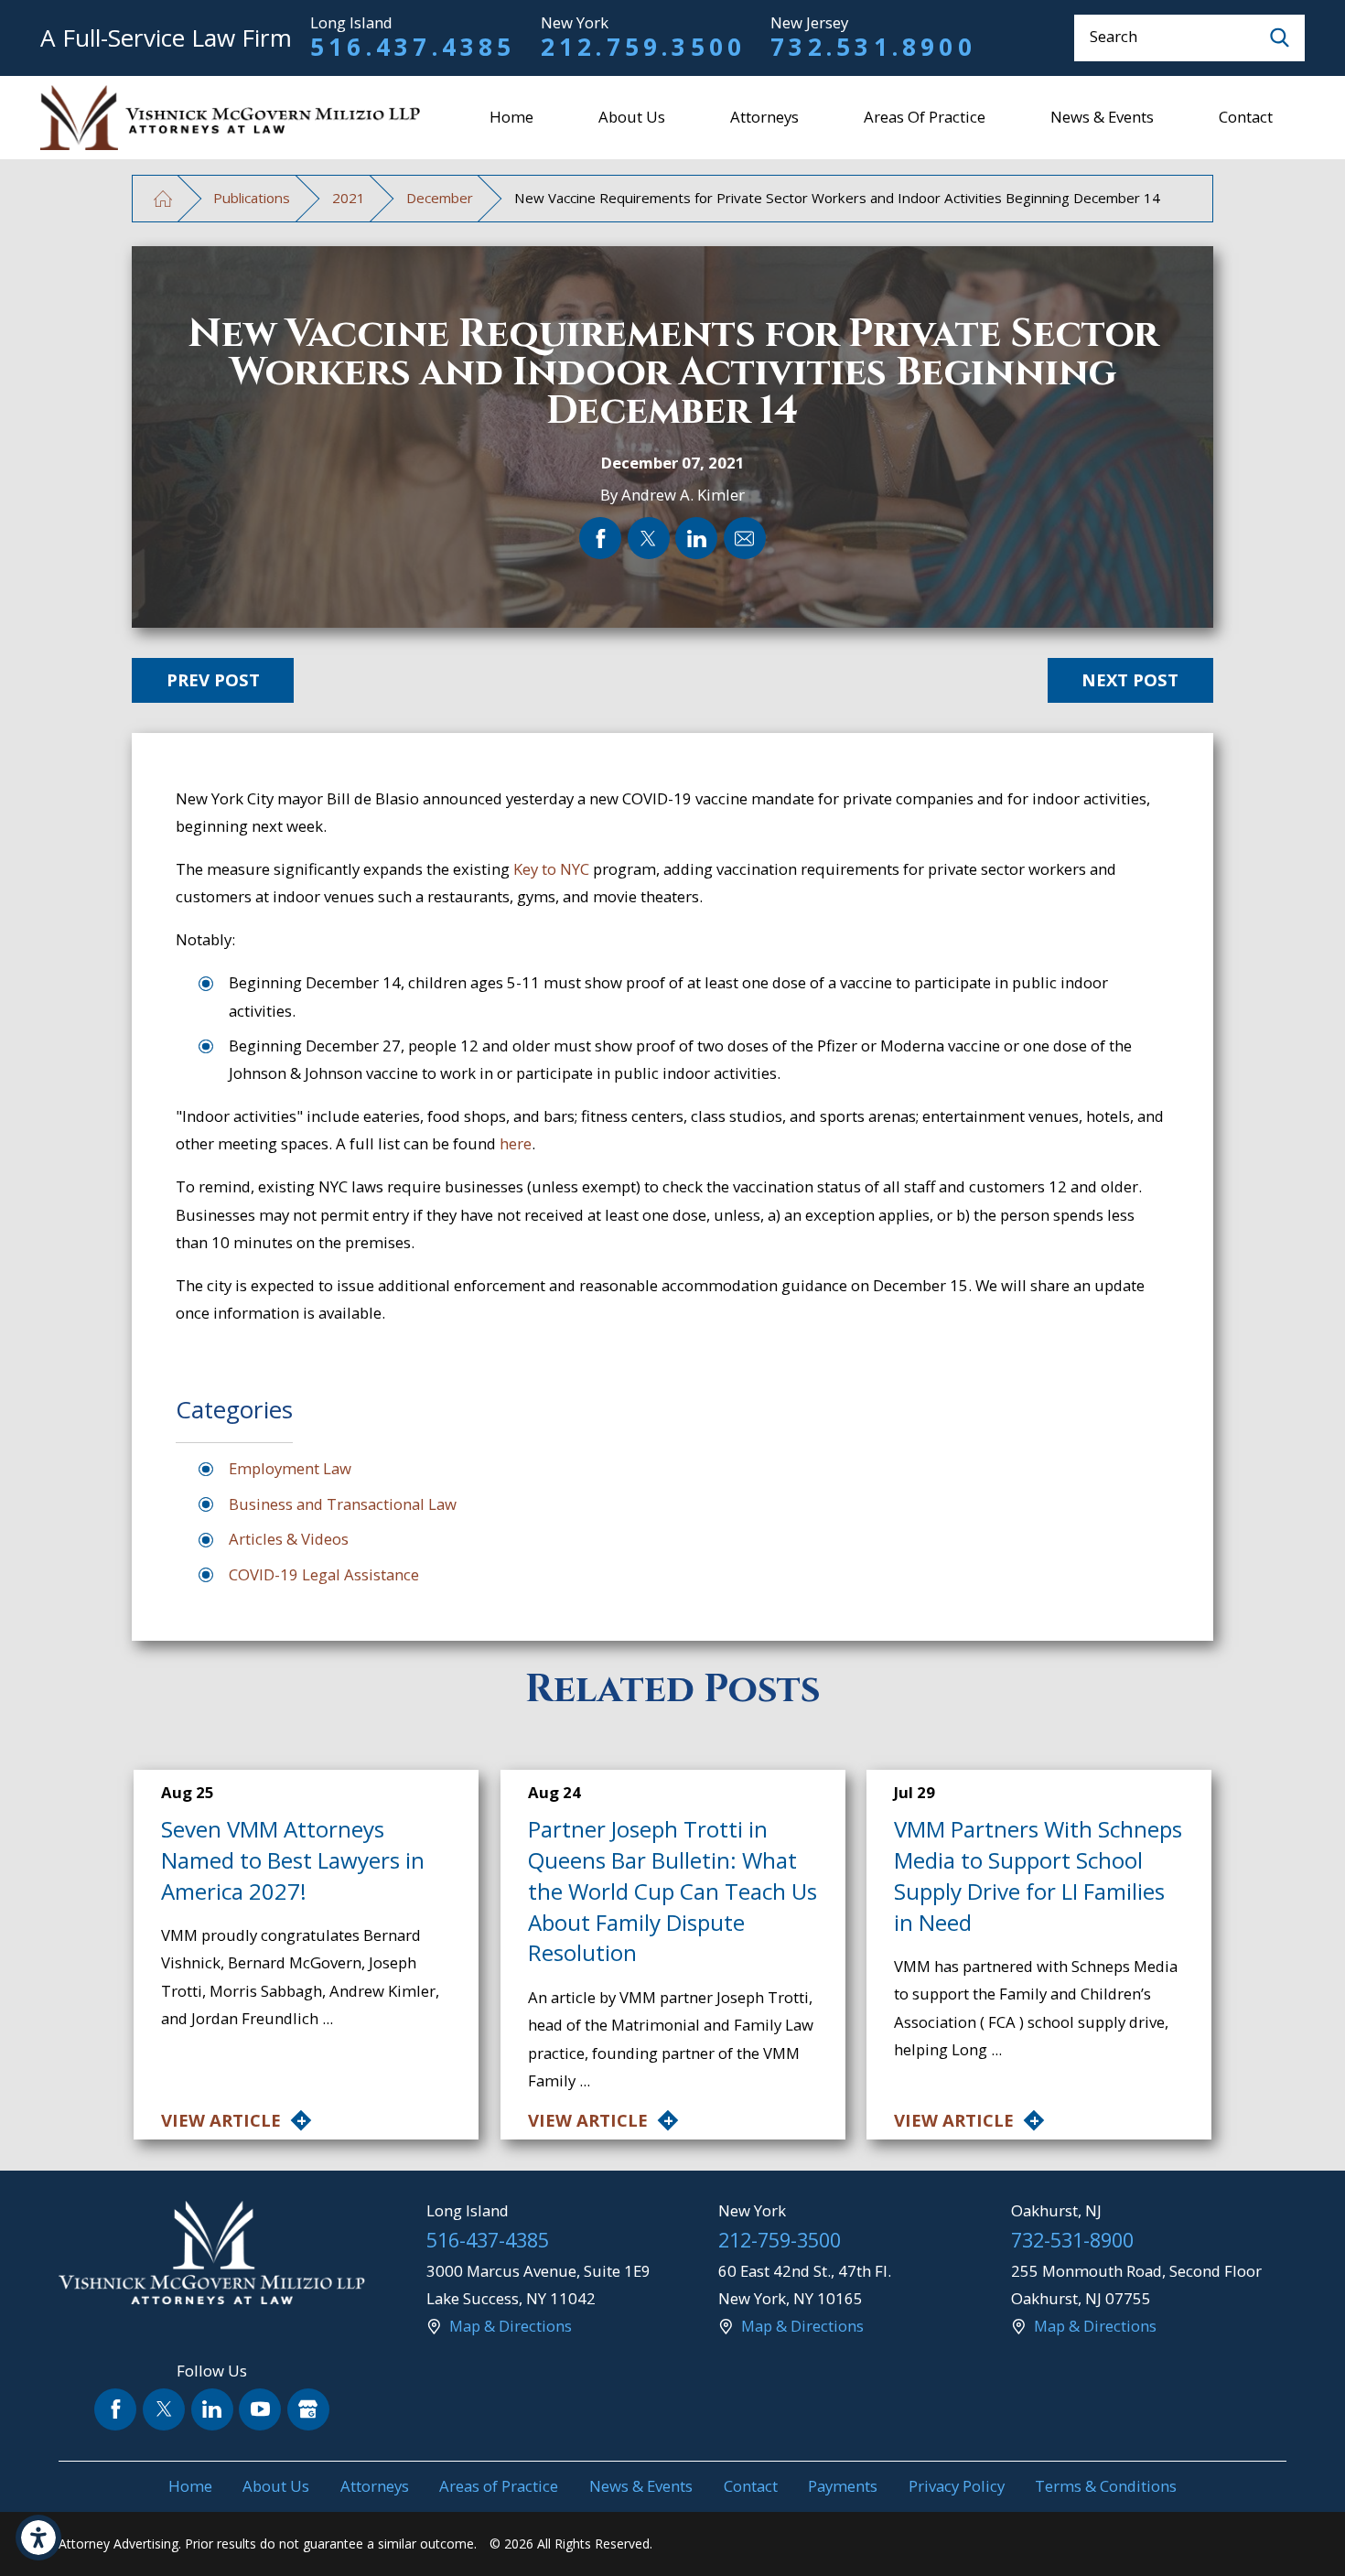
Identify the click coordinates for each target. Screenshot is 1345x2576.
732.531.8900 (873, 47)
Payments (843, 2486)
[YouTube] (260, 2409)
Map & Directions (511, 2326)
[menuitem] (512, 118)
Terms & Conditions (1106, 2486)
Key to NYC (551, 869)
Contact (1246, 117)
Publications (252, 198)
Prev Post (213, 679)
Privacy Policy (957, 2486)
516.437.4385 (413, 47)
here (516, 1143)
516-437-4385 (488, 2240)
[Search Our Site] (1280, 38)
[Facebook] (115, 2409)
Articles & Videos (289, 1539)
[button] (38, 2538)
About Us (632, 117)
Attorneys (764, 117)
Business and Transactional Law (343, 1504)
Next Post (1130, 679)
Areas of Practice (925, 117)
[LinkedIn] (212, 2409)
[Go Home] (162, 198)
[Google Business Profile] (308, 2409)
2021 (349, 198)
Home (511, 117)
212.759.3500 (644, 47)
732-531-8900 (1072, 2240)
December (440, 198)
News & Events (1102, 117)
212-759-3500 (780, 2240)
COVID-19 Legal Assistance (324, 1574)
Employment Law (290, 1468)
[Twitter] (164, 2409)
